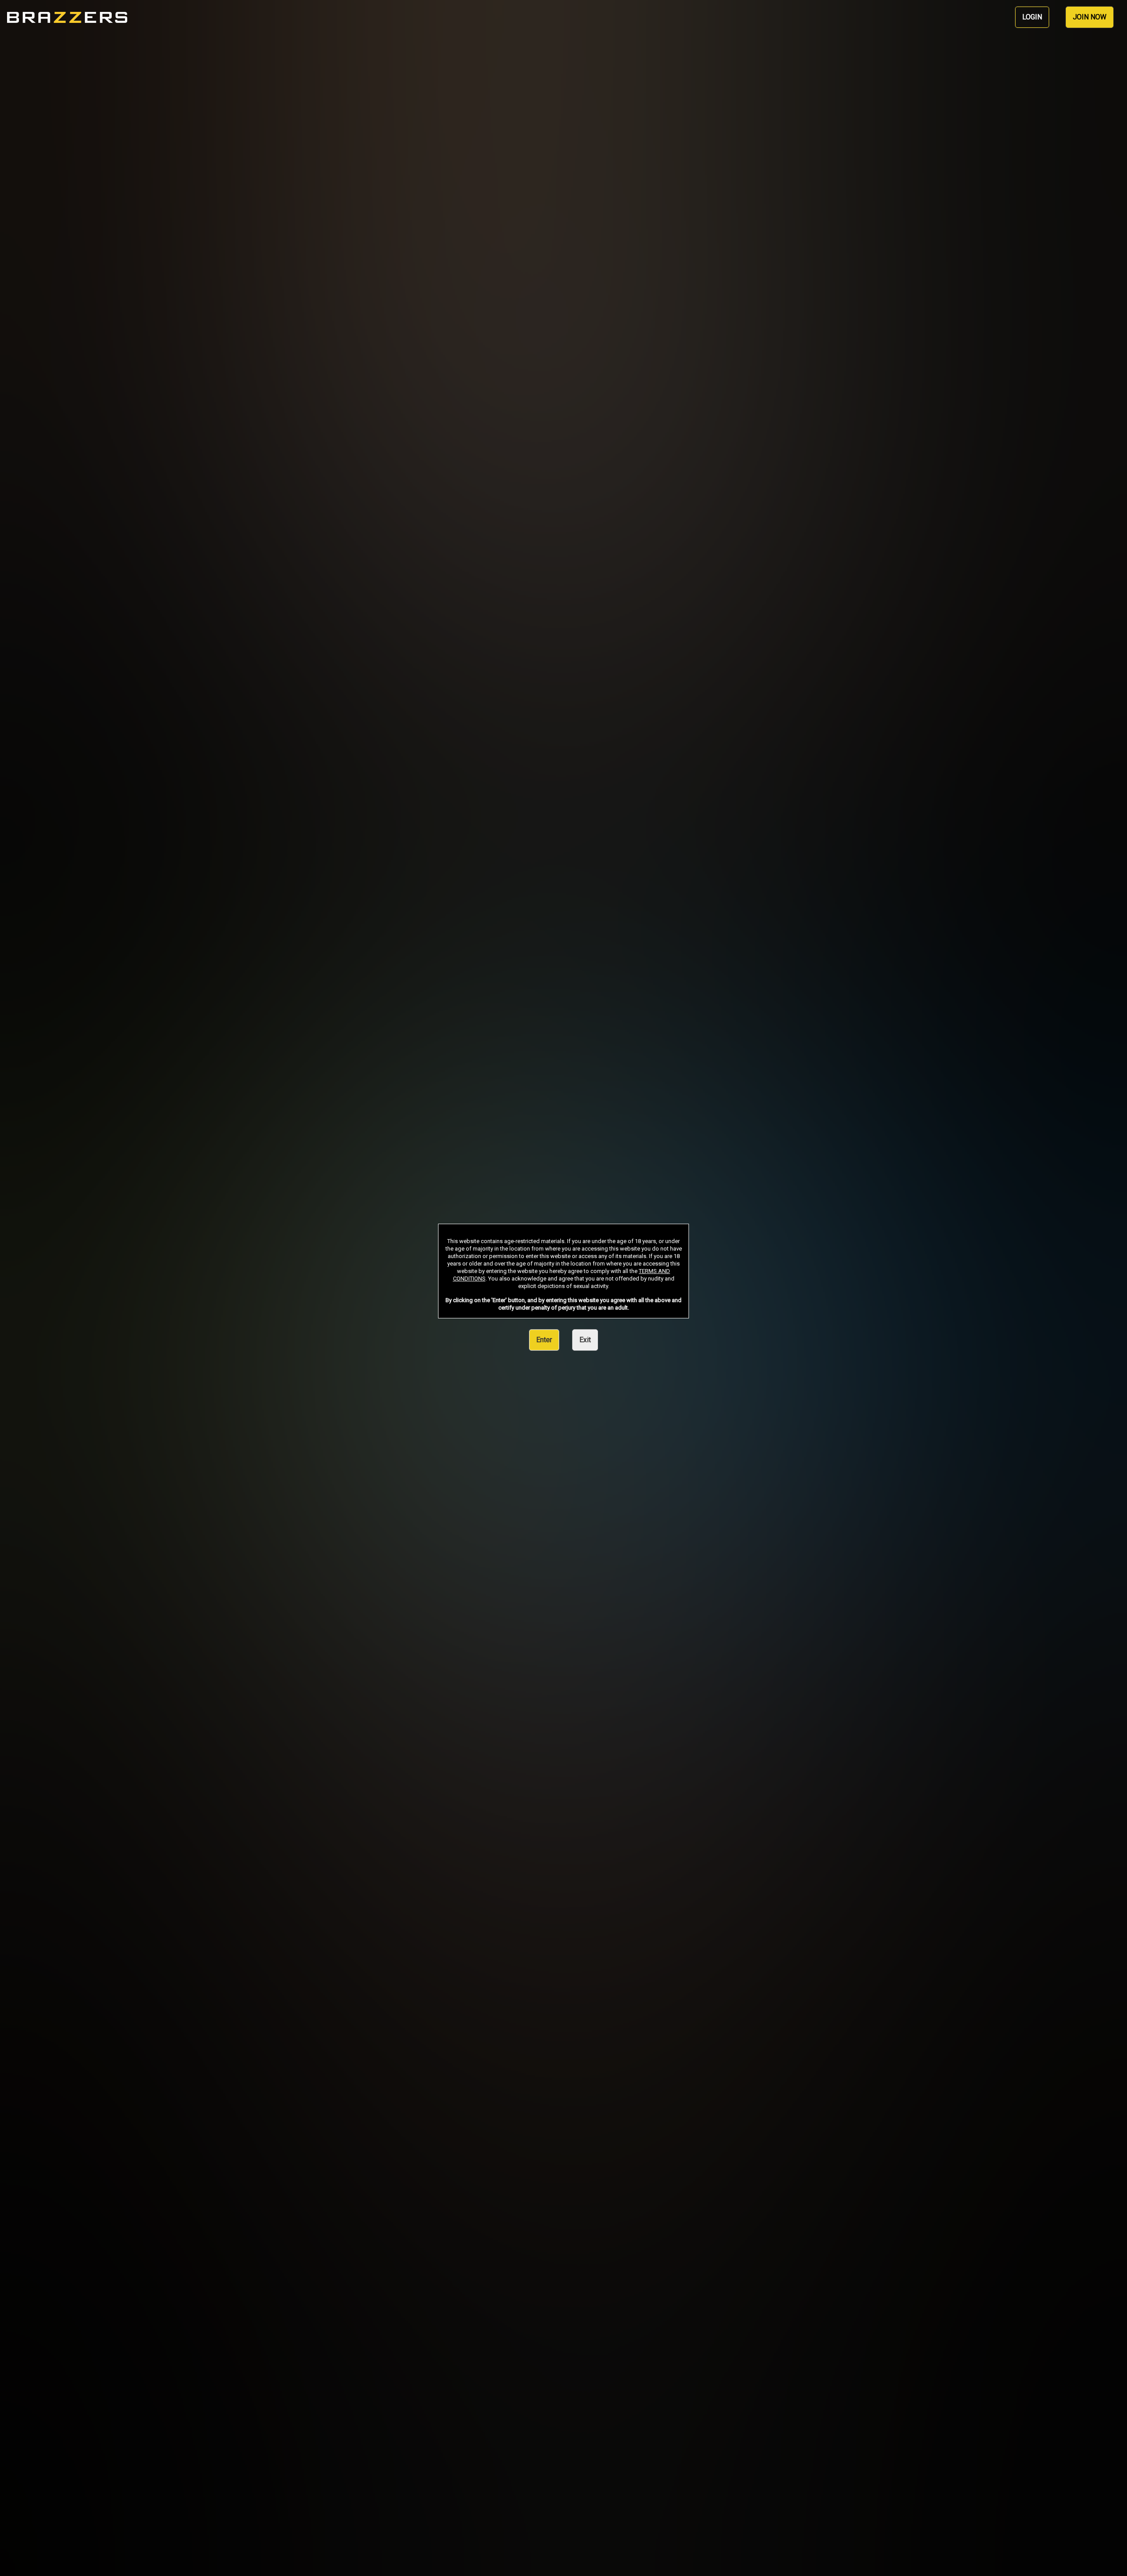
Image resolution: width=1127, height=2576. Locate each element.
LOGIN (1032, 17)
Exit (585, 1340)
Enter (544, 1340)
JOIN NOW (1090, 17)
